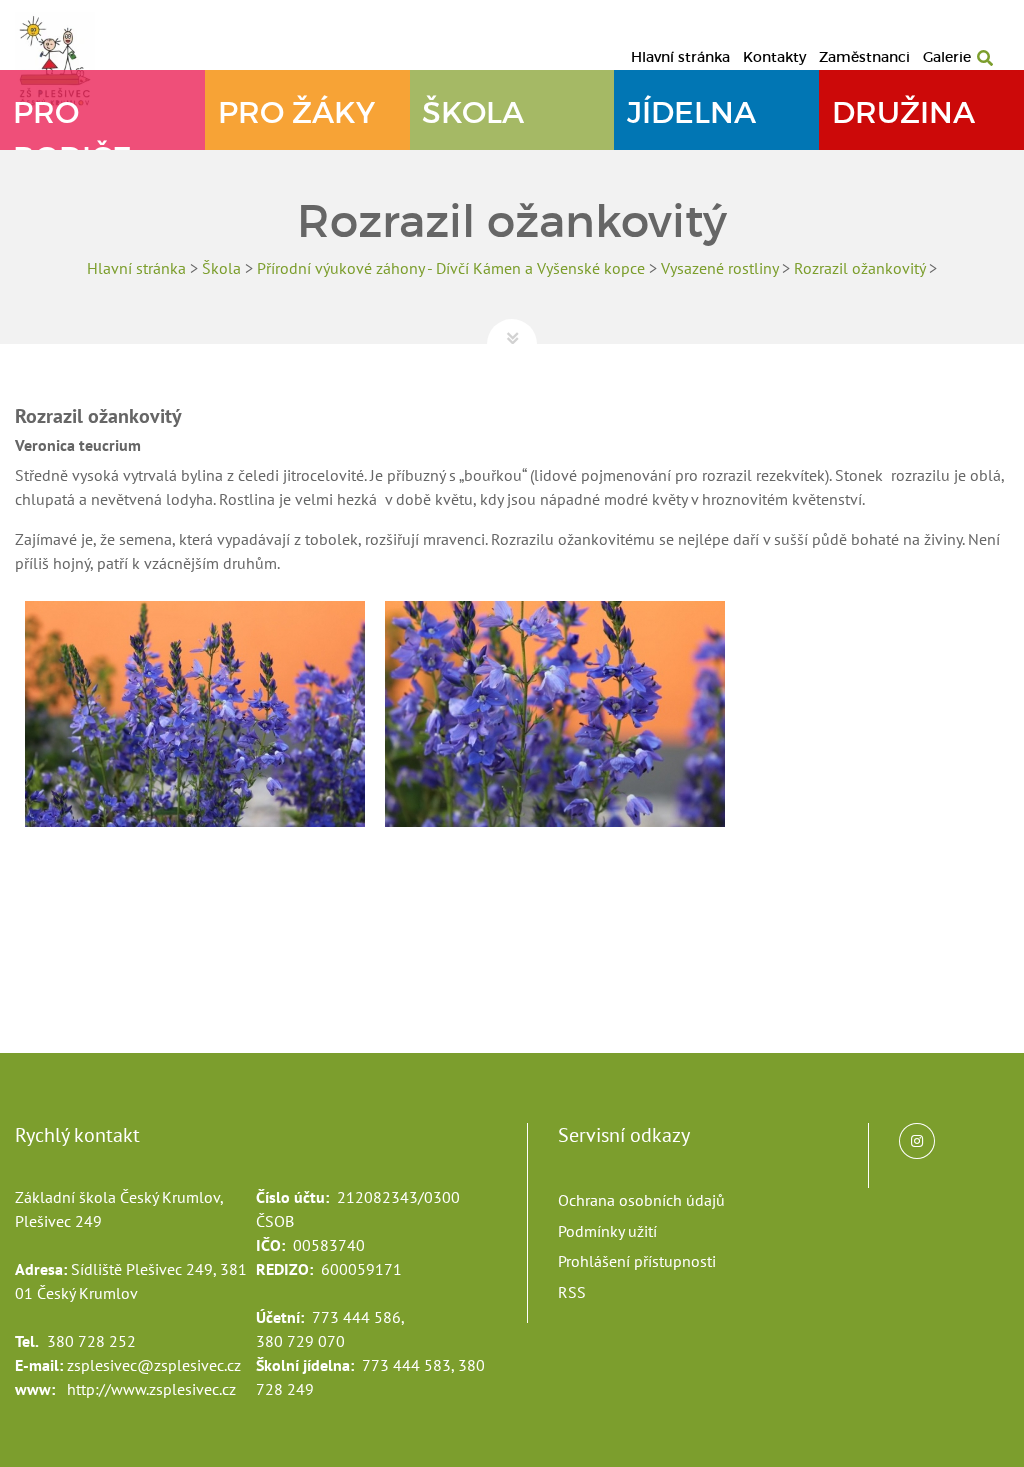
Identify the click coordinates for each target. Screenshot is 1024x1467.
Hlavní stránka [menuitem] (680, 57)
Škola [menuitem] (473, 112)
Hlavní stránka (136, 268)
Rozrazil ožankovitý (859, 268)
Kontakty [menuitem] (774, 57)
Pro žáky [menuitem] (296, 112)
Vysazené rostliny (719, 268)
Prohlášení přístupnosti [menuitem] (637, 1261)
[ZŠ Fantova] (65, 59)
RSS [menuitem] (572, 1292)
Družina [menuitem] (903, 112)
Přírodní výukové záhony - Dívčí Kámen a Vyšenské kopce (451, 268)
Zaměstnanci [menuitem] (864, 57)
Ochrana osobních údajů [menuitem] (641, 1200)
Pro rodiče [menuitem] (72, 122)
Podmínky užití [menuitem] (607, 1231)
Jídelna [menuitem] (691, 112)
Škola (221, 268)
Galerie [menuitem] (947, 57)
